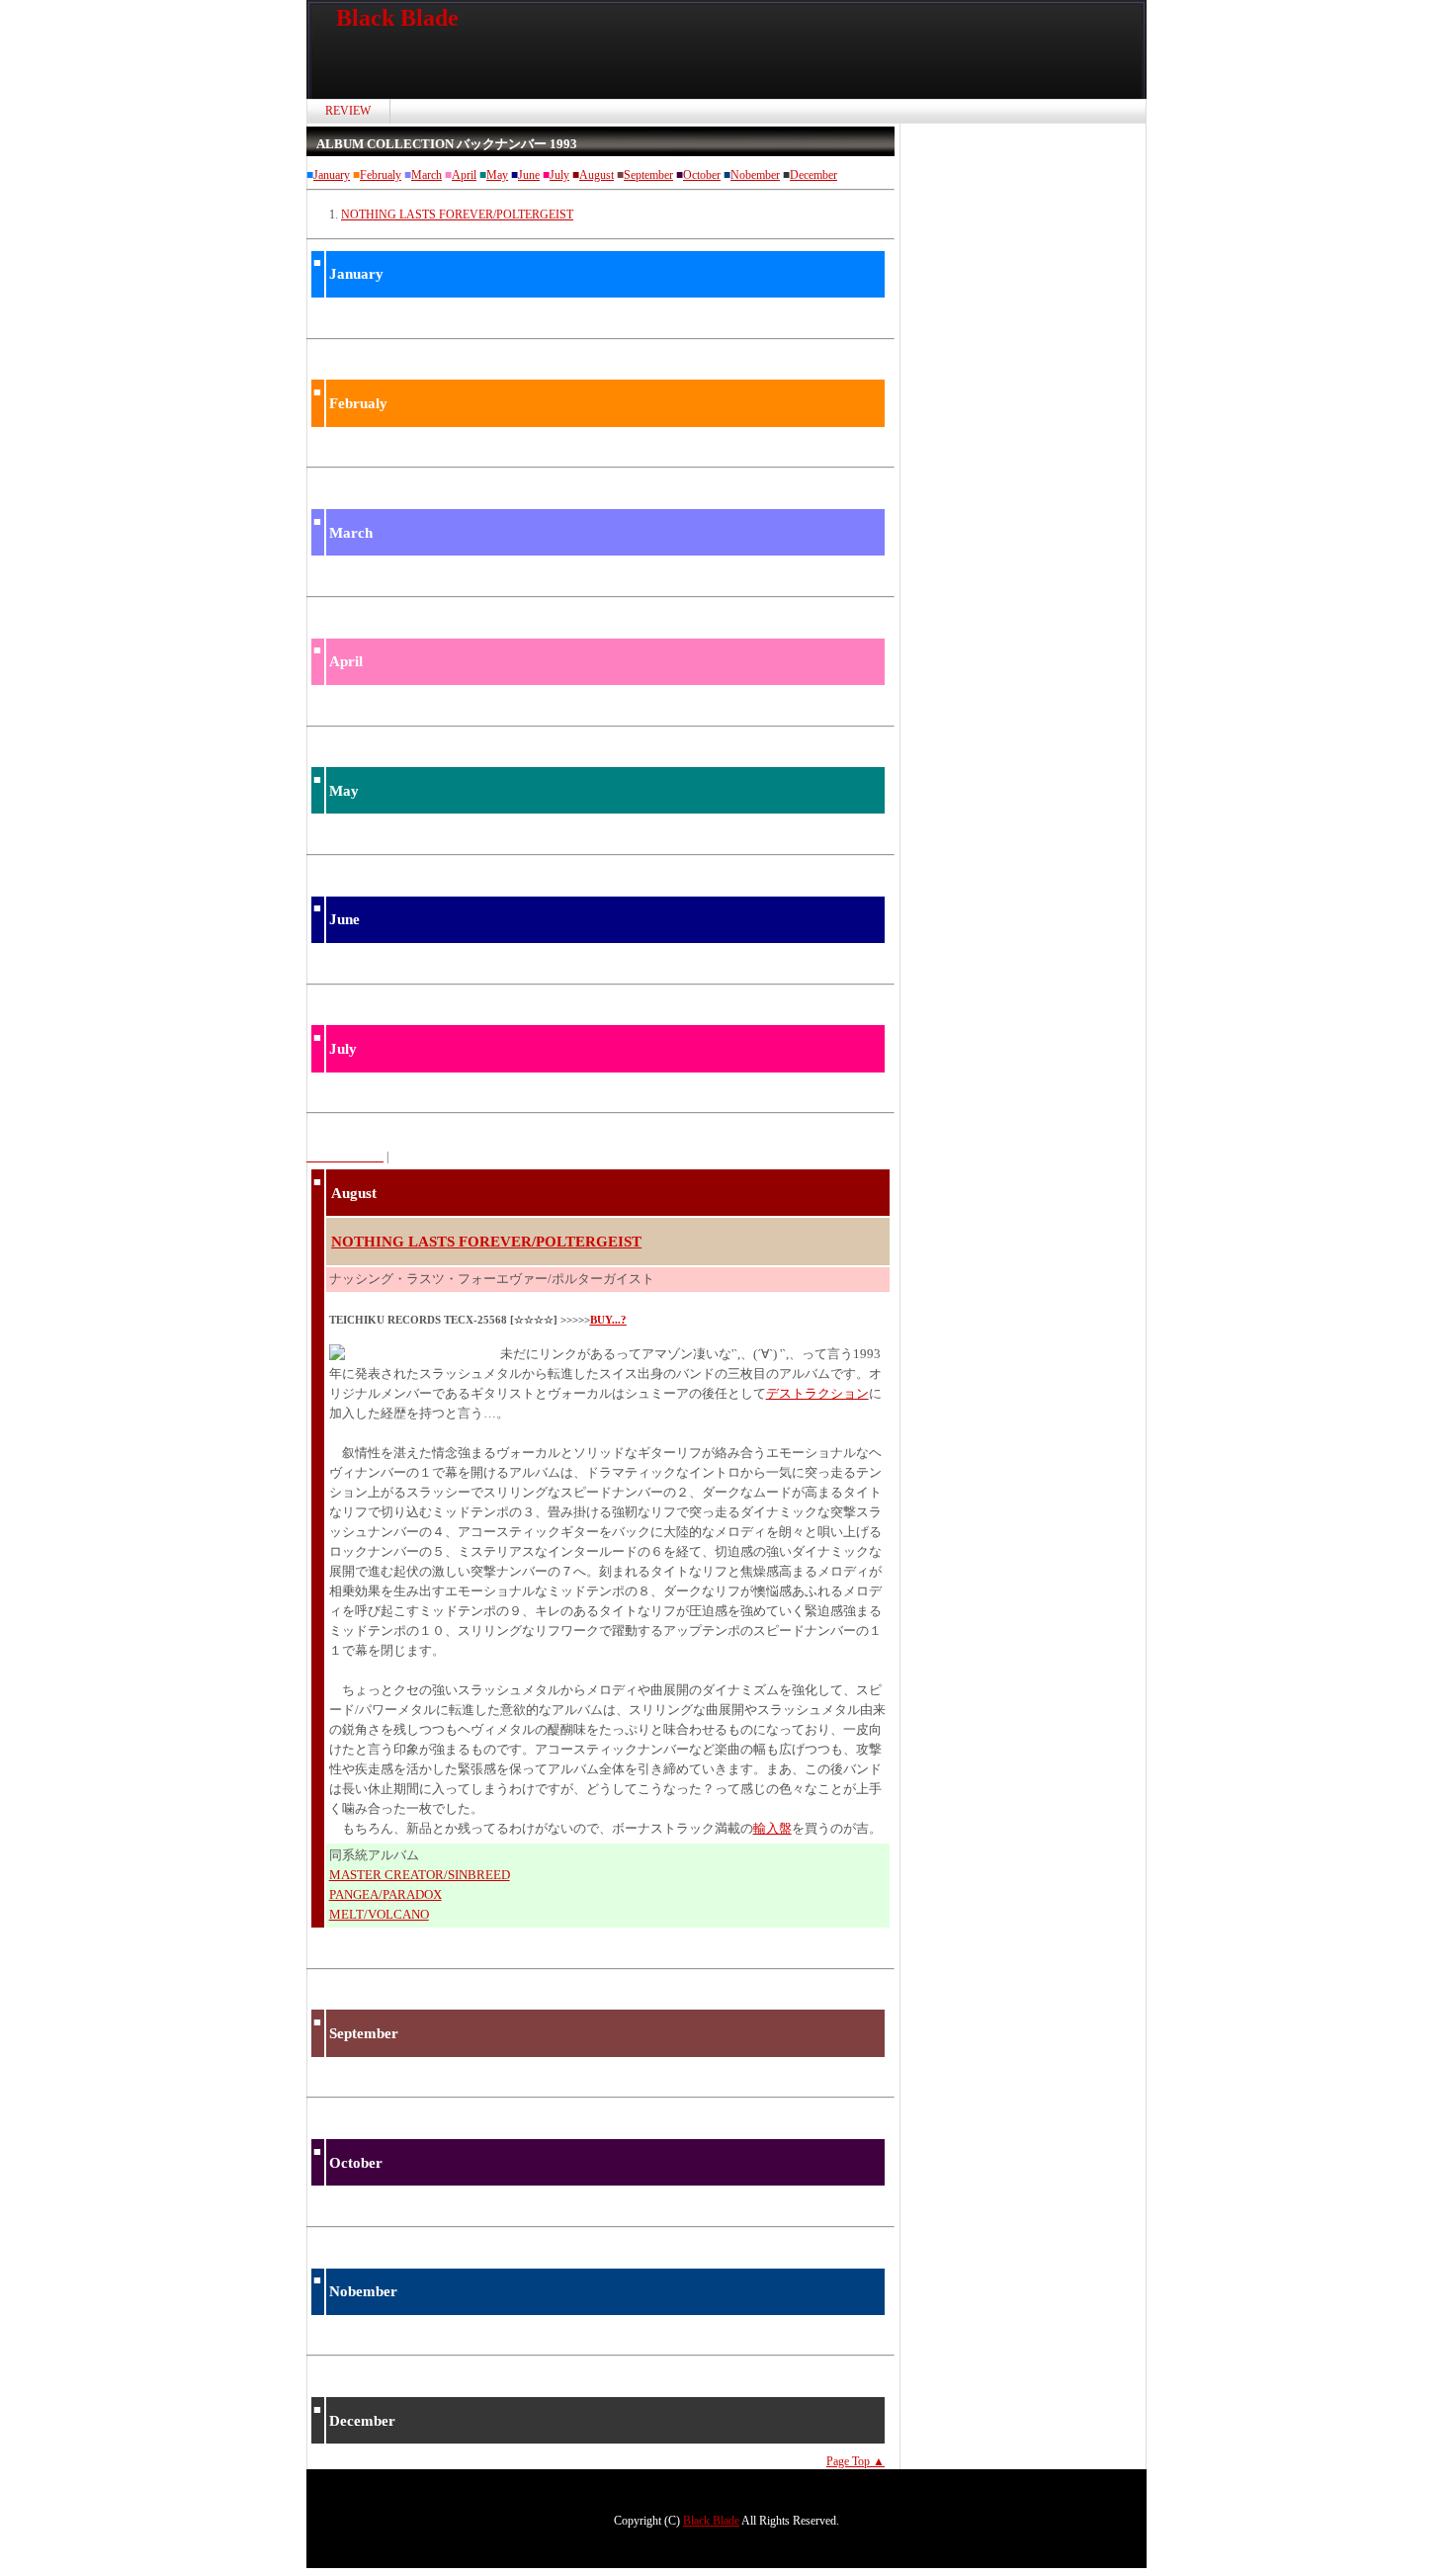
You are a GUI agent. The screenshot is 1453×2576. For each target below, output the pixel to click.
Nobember (755, 175)
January (332, 175)
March (427, 175)
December (813, 175)
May (497, 175)
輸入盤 (772, 1828)
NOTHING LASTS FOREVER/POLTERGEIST (457, 215)
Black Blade (397, 18)
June (529, 175)
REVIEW (348, 111)
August (597, 175)
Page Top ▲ (855, 2461)
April (464, 175)
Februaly (381, 175)
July (559, 175)
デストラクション (817, 1393)
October (702, 175)
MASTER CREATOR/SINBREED (420, 1875)
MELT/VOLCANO (379, 1914)
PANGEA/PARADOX (385, 1894)
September (648, 175)
